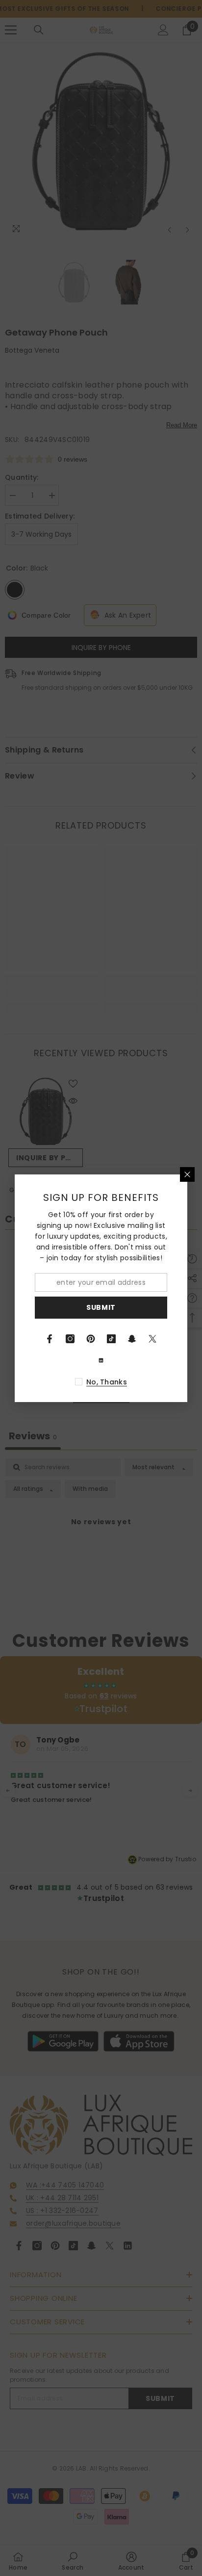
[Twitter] (152, 1339)
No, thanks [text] (107, 1382)
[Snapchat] (132, 1339)
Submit (101, 1307)
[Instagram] (70, 1339)
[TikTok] (111, 1339)
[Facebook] (50, 1339)
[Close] (187, 1174)
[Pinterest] (91, 1339)
